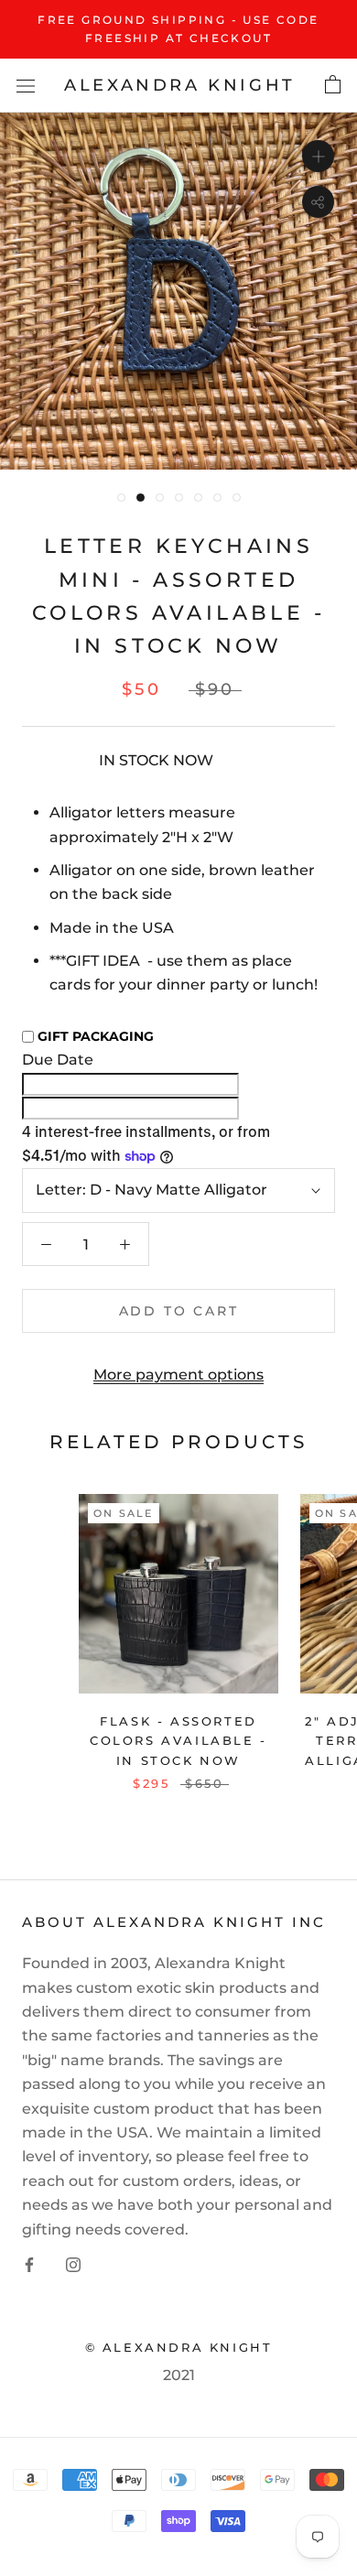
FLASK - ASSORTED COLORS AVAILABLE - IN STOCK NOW (178, 1741)
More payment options (178, 1375)
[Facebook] (29, 2264)
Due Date (58, 1060)
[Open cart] (333, 85)
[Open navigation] (26, 85)
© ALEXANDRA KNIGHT (179, 2347)
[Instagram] (73, 2264)
